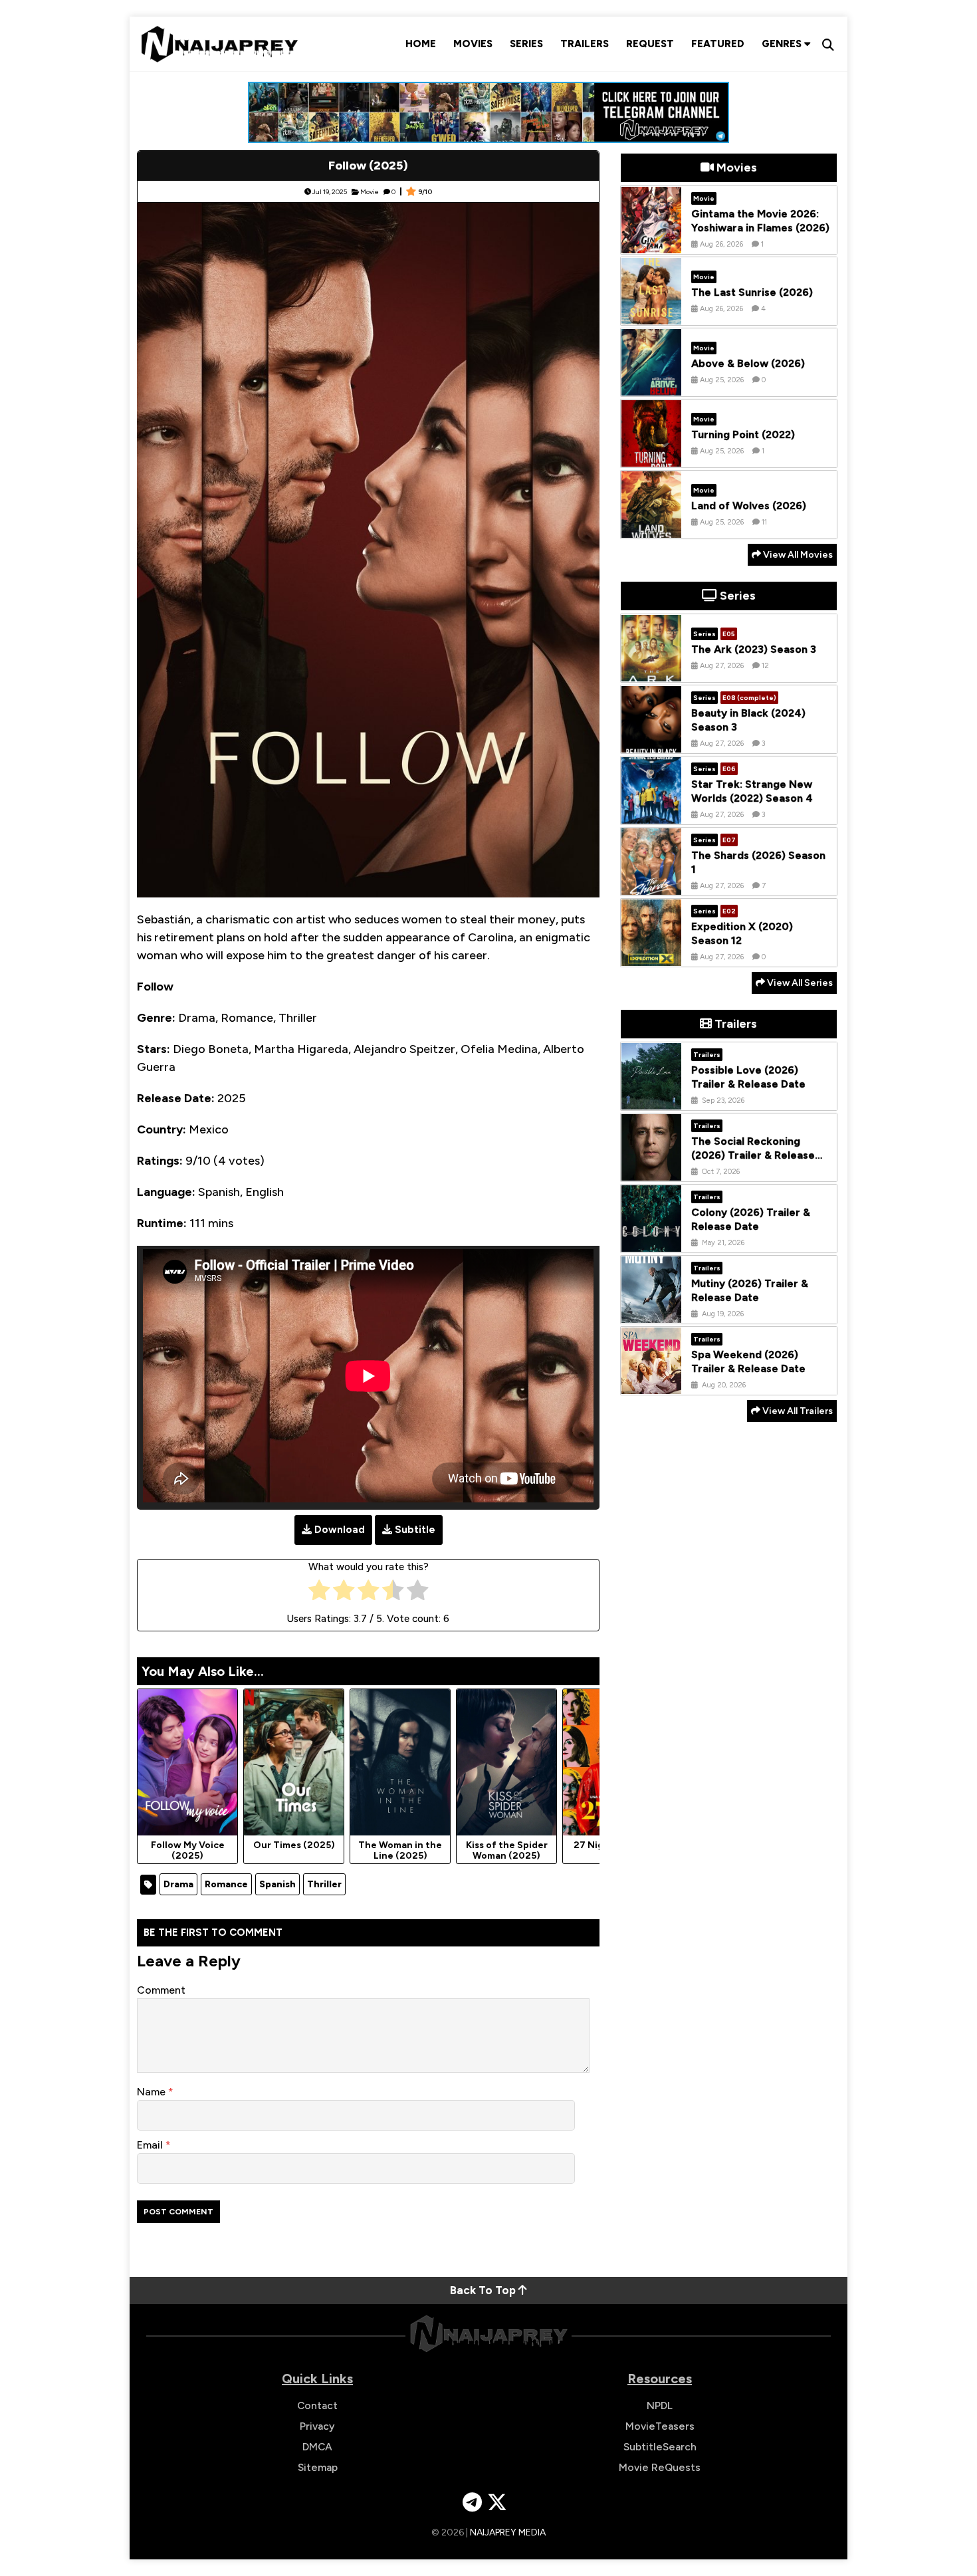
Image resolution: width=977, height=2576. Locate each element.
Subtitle (415, 1530)
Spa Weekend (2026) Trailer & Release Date (748, 1362)
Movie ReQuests (660, 2467)
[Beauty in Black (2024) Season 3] (651, 743)
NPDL (660, 2405)
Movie (370, 192)
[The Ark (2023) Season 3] (651, 671)
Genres (783, 44)
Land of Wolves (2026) (749, 506)
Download (340, 1530)
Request (650, 44)
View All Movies (797, 555)
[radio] (319, 1593)
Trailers (585, 44)
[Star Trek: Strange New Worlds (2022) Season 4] (651, 814)
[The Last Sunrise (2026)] (651, 314)
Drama (178, 1884)
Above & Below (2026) (748, 363)
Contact (317, 2405)
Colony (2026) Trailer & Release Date (751, 1220)
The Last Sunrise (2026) (752, 292)
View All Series (799, 983)
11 (764, 522)
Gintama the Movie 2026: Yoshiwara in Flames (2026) (760, 221)
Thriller (324, 1884)
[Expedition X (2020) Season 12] (651, 956)
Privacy (317, 2426)
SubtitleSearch (660, 2447)
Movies (473, 44)
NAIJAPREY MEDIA (508, 2532)
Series (526, 44)
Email (151, 2145)
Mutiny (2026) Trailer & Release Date (750, 1291)
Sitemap (318, 2467)
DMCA (317, 2447)
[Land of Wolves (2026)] (651, 528)
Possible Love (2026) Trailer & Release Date (748, 1078)
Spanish (277, 1884)
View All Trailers (797, 1411)
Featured (718, 44)
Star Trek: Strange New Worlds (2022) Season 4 (752, 792)
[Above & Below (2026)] (651, 386)
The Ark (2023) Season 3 (754, 649)
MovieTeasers (660, 2426)
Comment (161, 1990)
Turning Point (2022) (743, 434)
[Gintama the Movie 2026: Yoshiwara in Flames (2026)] (651, 243)
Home (421, 44)
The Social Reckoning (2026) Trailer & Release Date (753, 1156)
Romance (226, 1884)
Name (153, 2092)
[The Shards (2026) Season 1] (651, 885)
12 (765, 666)
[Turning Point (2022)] (651, 457)
